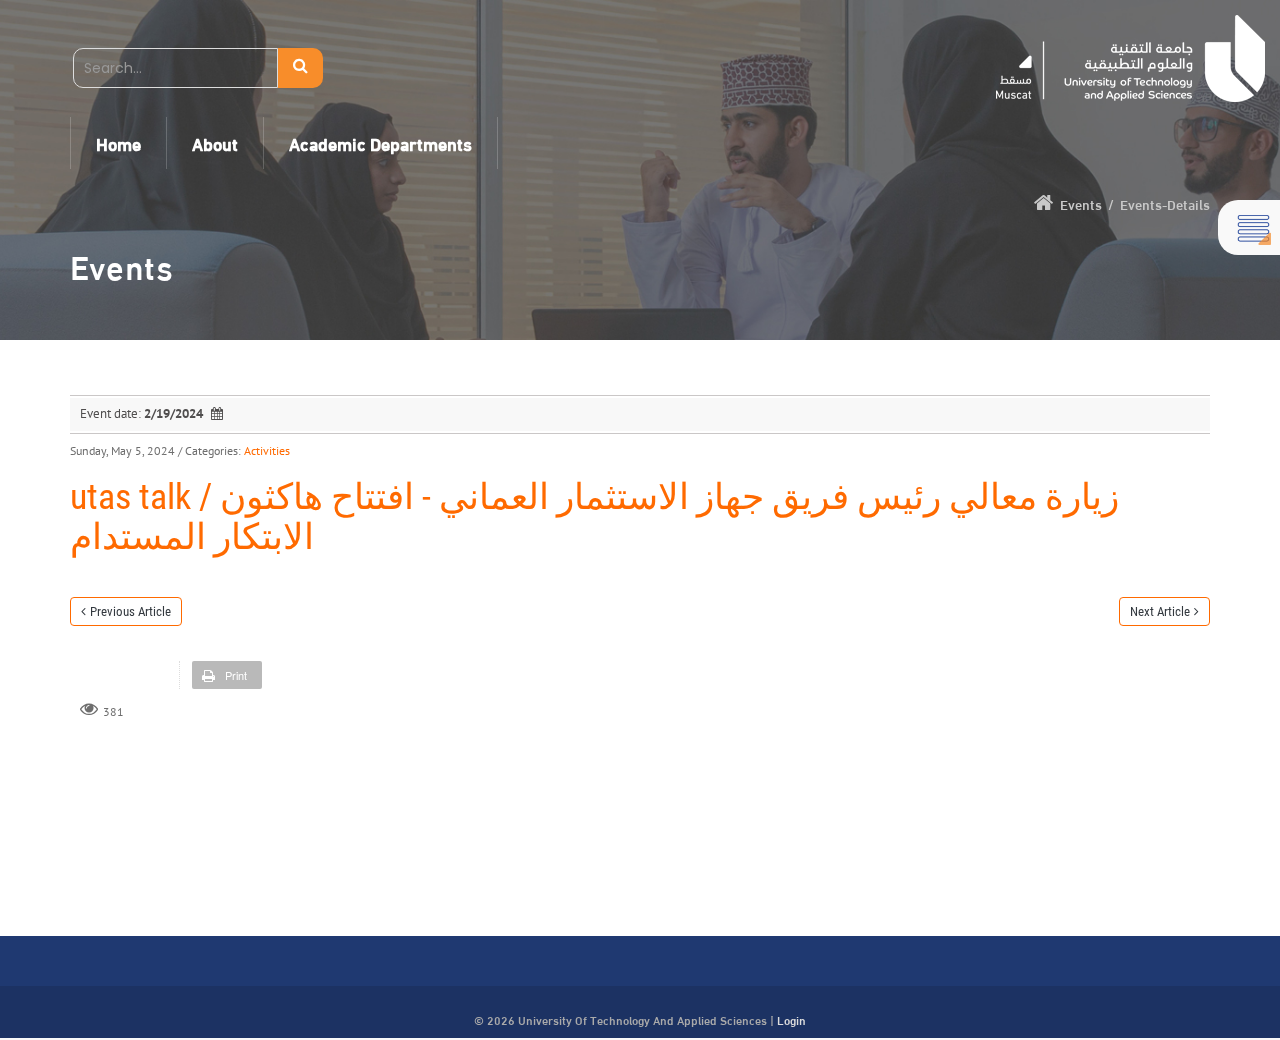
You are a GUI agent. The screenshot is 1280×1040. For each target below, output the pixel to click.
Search (300, 68)
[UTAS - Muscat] (1130, 58)
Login (791, 1019)
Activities (267, 450)
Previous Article (130, 611)
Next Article (1160, 611)
